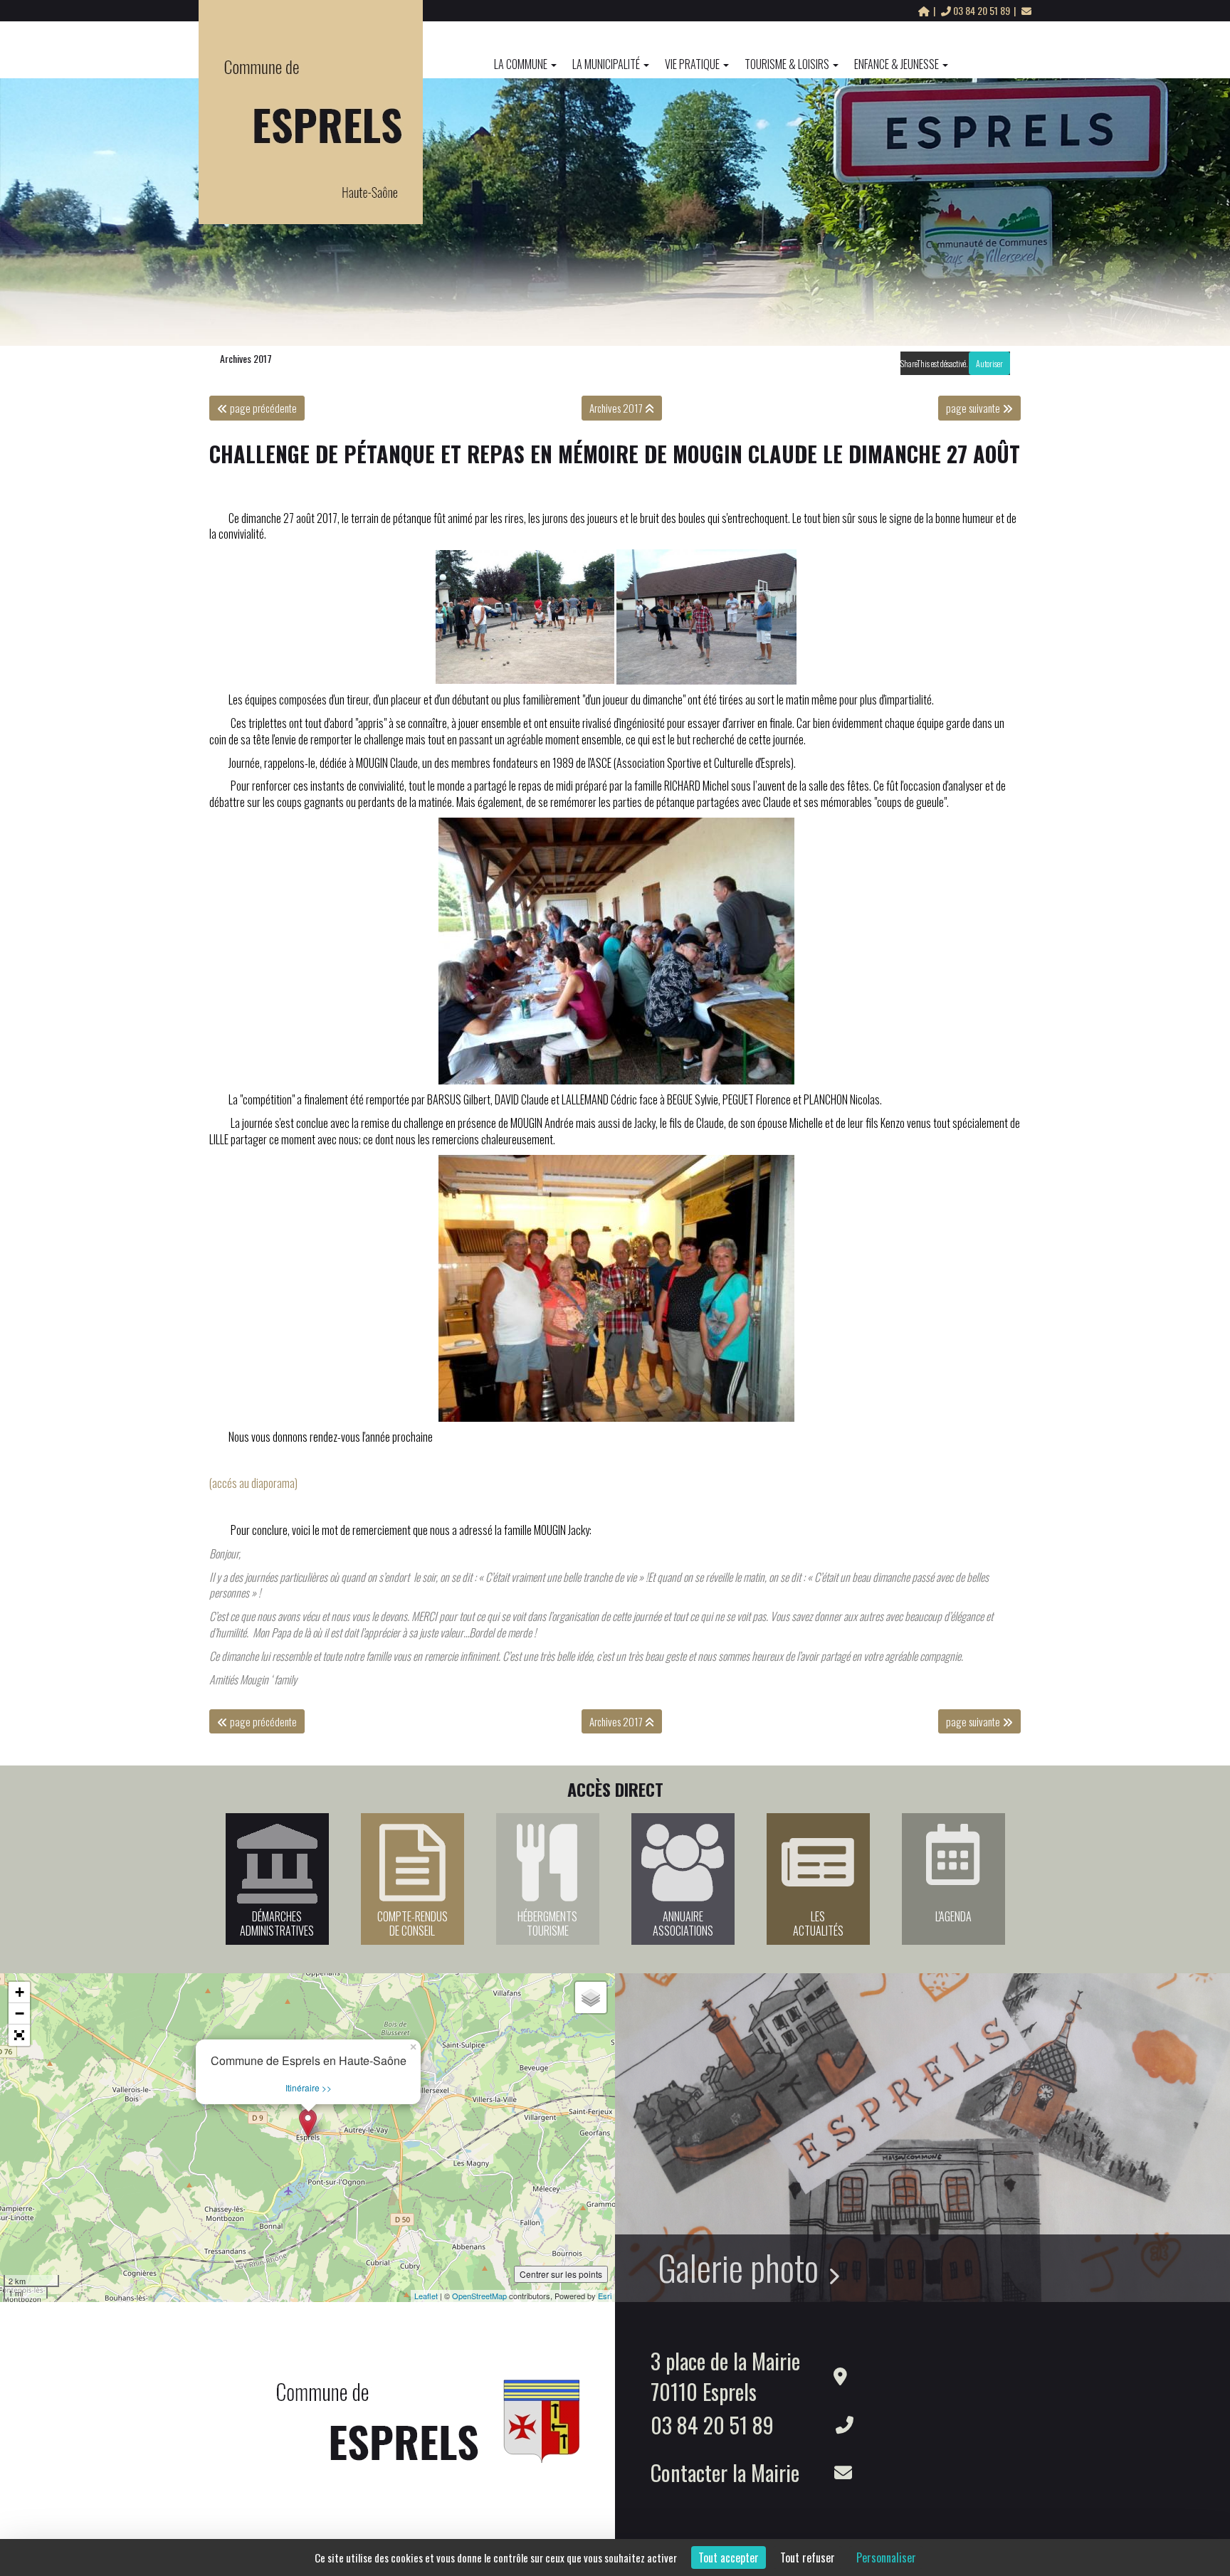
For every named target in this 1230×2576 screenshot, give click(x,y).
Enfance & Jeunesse (897, 64)
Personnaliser (886, 2557)
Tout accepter (729, 2557)
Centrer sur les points (561, 2274)
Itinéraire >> (309, 2087)
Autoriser (989, 363)
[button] (19, 2035)
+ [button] (20, 1992)
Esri (605, 2296)
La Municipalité (606, 64)
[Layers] (591, 1997)
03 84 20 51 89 (982, 10)
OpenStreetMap (479, 2296)
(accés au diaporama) (253, 1483)
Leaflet (426, 2296)
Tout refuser (808, 2557)
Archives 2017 (246, 358)
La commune (521, 64)
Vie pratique (692, 64)
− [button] (20, 2013)
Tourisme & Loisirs (787, 64)
